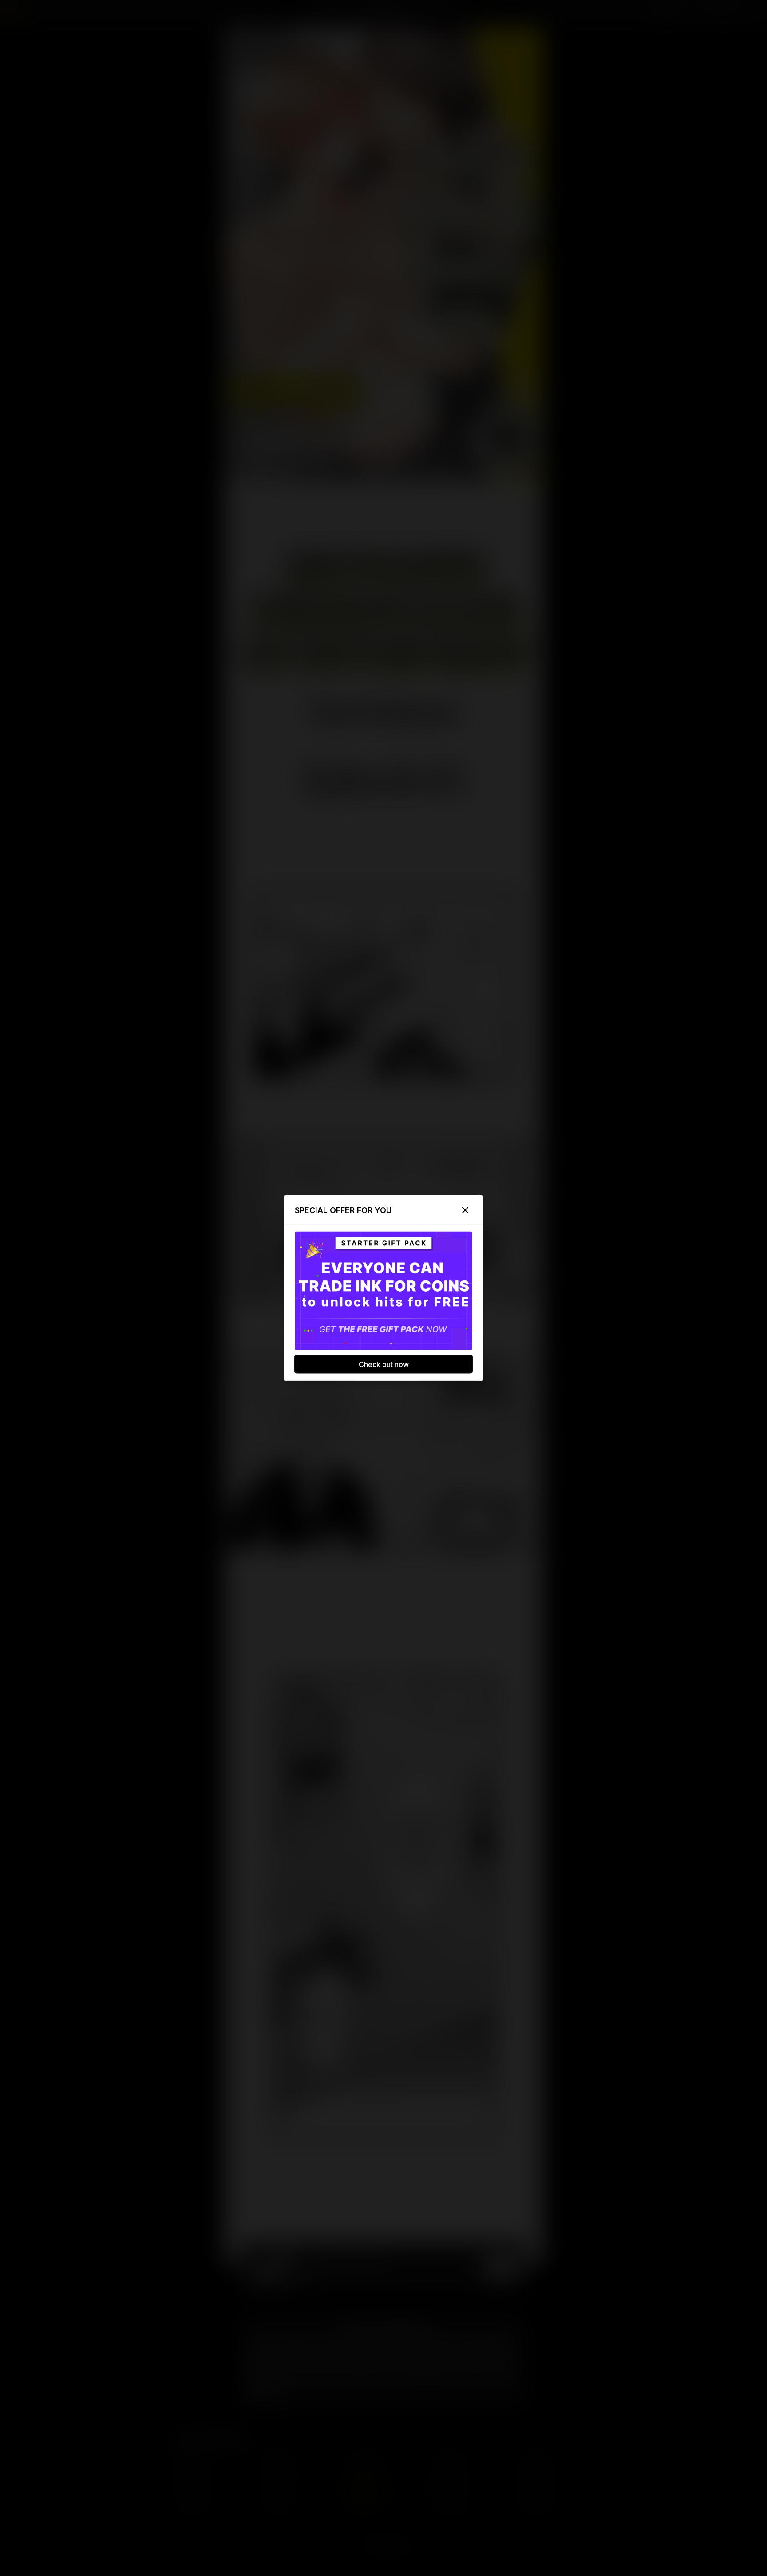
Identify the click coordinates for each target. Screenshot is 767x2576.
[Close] (465, 1210)
